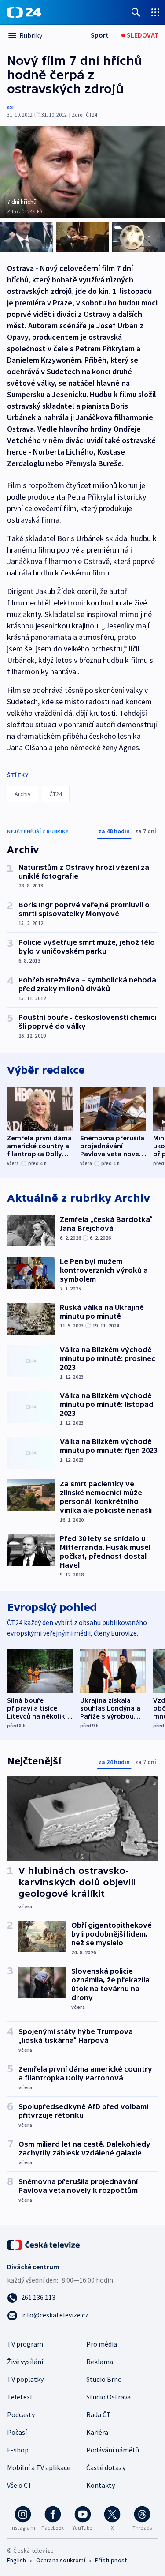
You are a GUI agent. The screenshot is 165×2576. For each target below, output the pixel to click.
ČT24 (56, 794)
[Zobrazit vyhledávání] (136, 12)
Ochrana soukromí (61, 2560)
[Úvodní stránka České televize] (44, 2244)
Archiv (23, 794)
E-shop (18, 2450)
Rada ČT (99, 2414)
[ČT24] (24, 12)
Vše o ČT (20, 2485)
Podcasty (21, 2414)
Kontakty (101, 2485)
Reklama (100, 2362)
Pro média (102, 2344)
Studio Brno (104, 2379)
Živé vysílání (25, 2362)
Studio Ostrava (108, 2397)
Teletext (20, 2397)
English (16, 2560)
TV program (25, 2344)
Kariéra (97, 2432)
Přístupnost (111, 2560)
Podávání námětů (113, 2450)
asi (10, 107)
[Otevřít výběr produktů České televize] (155, 12)
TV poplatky (25, 2379)
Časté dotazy (106, 2467)
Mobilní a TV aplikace (39, 2467)
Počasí (17, 2432)
